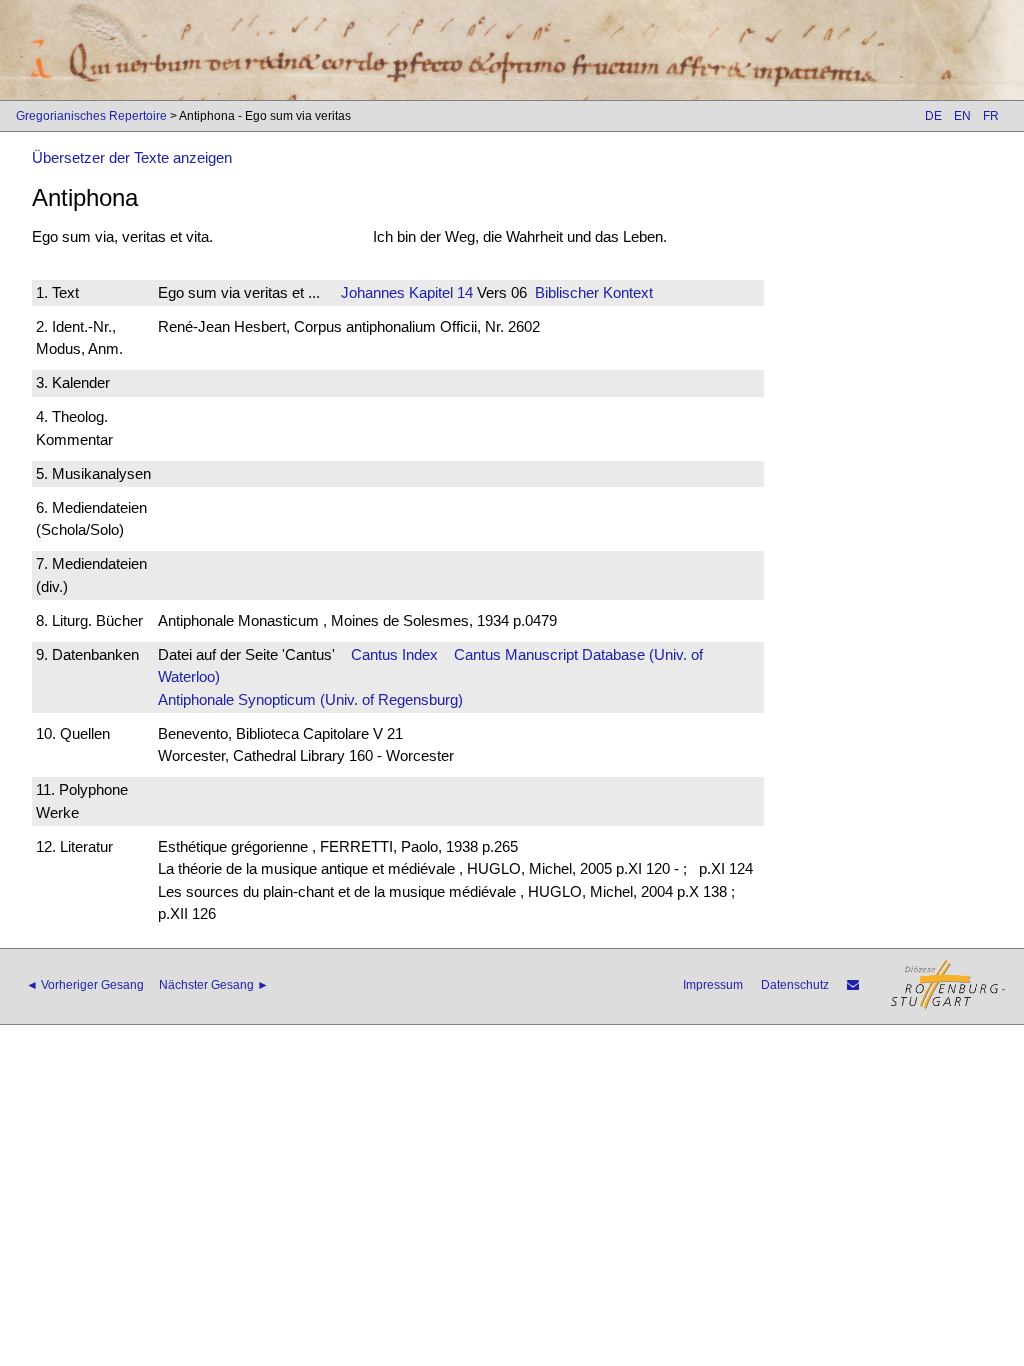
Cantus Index (394, 654)
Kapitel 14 (439, 292)
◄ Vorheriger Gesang (85, 985)
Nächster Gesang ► (214, 985)
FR (991, 116)
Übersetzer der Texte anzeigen (132, 157)
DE (933, 116)
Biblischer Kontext (594, 292)
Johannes (373, 292)
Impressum (713, 985)
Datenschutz (795, 985)
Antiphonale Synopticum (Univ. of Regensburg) (310, 699)
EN (962, 116)
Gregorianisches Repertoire (91, 116)
